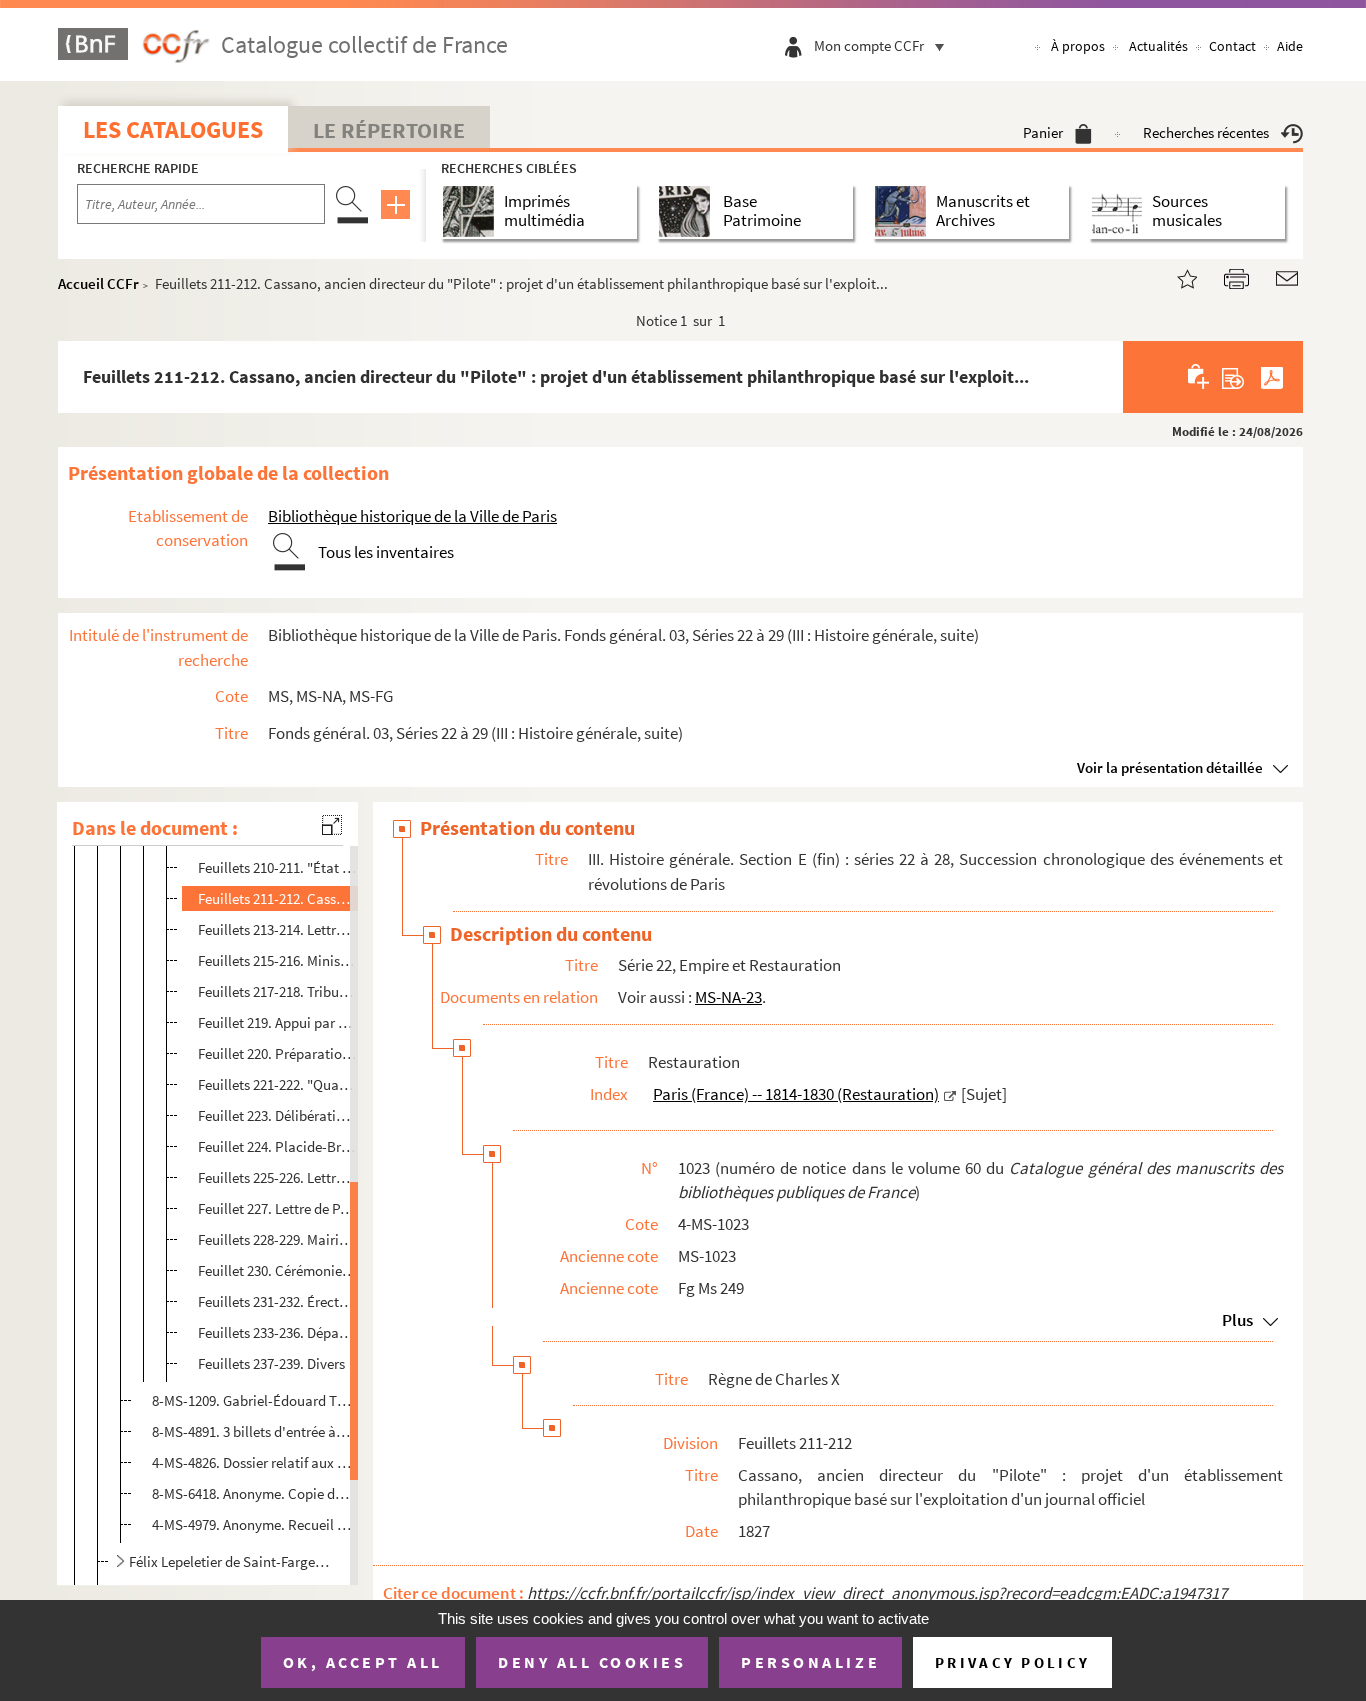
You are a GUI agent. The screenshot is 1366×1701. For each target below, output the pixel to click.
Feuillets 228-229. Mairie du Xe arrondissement (277, 1239)
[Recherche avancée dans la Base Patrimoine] (688, 211)
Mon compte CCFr (869, 45)
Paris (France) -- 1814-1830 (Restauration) (796, 1094)
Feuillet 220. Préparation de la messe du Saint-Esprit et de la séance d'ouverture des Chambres (277, 1053)
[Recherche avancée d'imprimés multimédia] (472, 211)
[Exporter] (1233, 377)
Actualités (1158, 46)
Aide (1290, 46)
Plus (1237, 1320)
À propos (1078, 46)
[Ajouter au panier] (1199, 377)
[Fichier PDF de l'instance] (1272, 377)
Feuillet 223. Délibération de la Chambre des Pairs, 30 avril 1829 (277, 1115)
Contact (1232, 46)
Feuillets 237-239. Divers (271, 1363)
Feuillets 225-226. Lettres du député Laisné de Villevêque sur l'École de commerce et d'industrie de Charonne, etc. (277, 1177)
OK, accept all (363, 1662)
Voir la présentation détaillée (1170, 767)
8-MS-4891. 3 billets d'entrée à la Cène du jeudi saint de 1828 (252, 1431)
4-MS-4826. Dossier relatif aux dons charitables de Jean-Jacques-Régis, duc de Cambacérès (252, 1462)
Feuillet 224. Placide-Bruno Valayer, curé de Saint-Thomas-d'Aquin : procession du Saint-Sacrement (277, 1146)
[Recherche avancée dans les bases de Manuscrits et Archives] (904, 211)
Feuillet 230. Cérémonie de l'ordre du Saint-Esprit (277, 1270)
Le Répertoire (389, 130)
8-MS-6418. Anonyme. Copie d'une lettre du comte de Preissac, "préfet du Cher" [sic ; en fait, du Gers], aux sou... (252, 1493)
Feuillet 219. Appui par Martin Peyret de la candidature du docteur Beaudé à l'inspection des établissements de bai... (277, 1022)
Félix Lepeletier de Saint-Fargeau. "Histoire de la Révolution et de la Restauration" (231, 1561)
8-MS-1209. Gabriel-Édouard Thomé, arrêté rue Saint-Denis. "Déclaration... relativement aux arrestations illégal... (252, 1400)
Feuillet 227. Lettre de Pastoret (277, 1208)
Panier (1043, 132)
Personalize (810, 1662)
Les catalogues (173, 129)
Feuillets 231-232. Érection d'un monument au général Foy (277, 1301)
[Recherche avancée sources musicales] (1120, 211)
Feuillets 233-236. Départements (277, 1332)
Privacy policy (1012, 1662)
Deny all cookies (592, 1662)
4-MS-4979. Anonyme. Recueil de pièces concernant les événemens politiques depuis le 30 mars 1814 (252, 1524)
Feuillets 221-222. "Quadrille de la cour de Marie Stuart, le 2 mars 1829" (277, 1084)
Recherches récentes (1206, 132)
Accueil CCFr (98, 283)
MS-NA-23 (728, 997)
